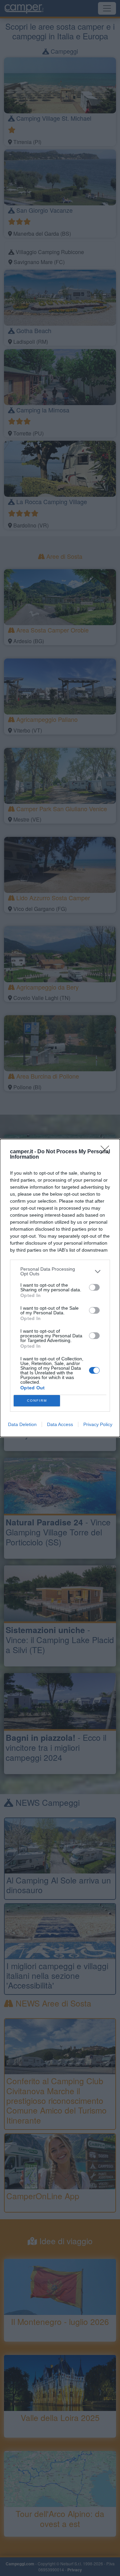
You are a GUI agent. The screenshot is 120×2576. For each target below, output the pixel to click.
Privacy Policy (98, 1424)
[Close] (107, 1152)
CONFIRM (37, 1401)
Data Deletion (22, 1424)
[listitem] (60, 1271)
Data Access (60, 1424)
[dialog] (60, 1288)
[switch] (94, 1287)
